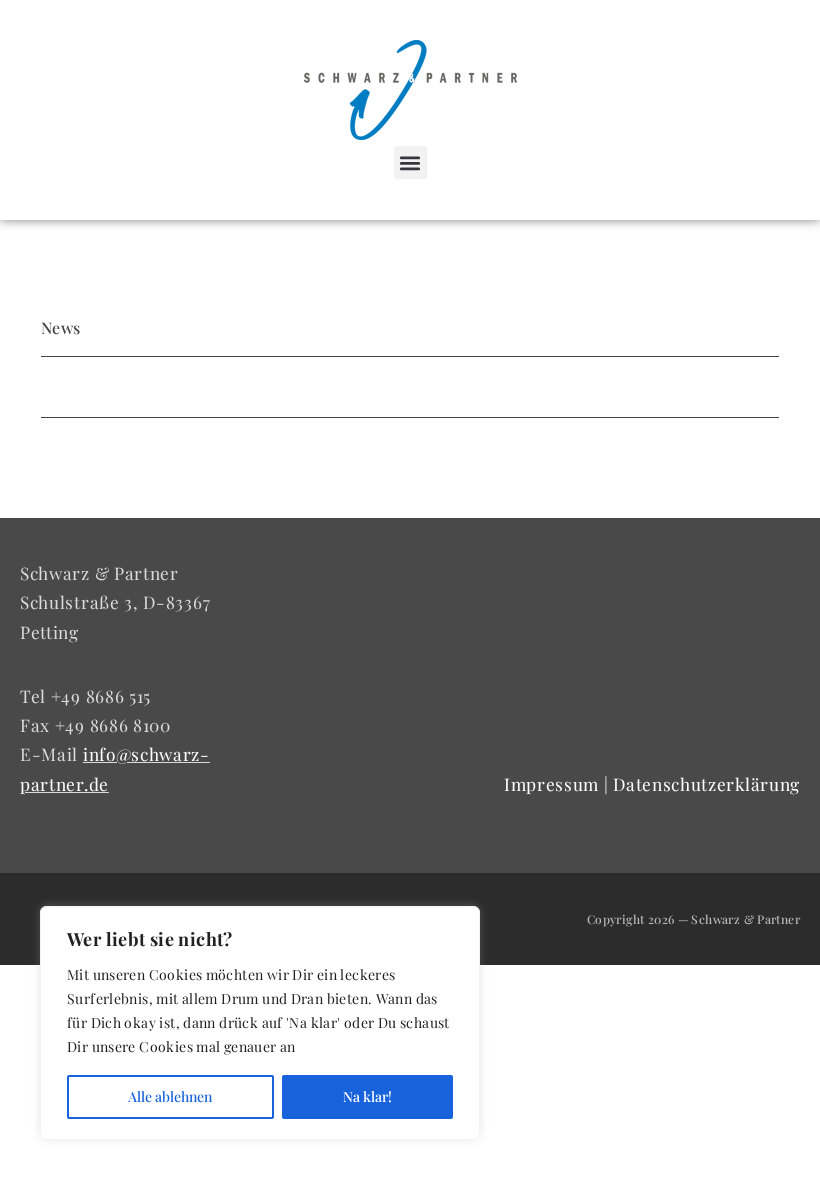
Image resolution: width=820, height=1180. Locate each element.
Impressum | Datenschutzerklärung (652, 783)
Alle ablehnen (170, 1096)
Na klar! (367, 1096)
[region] (260, 1023)
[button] (410, 162)
